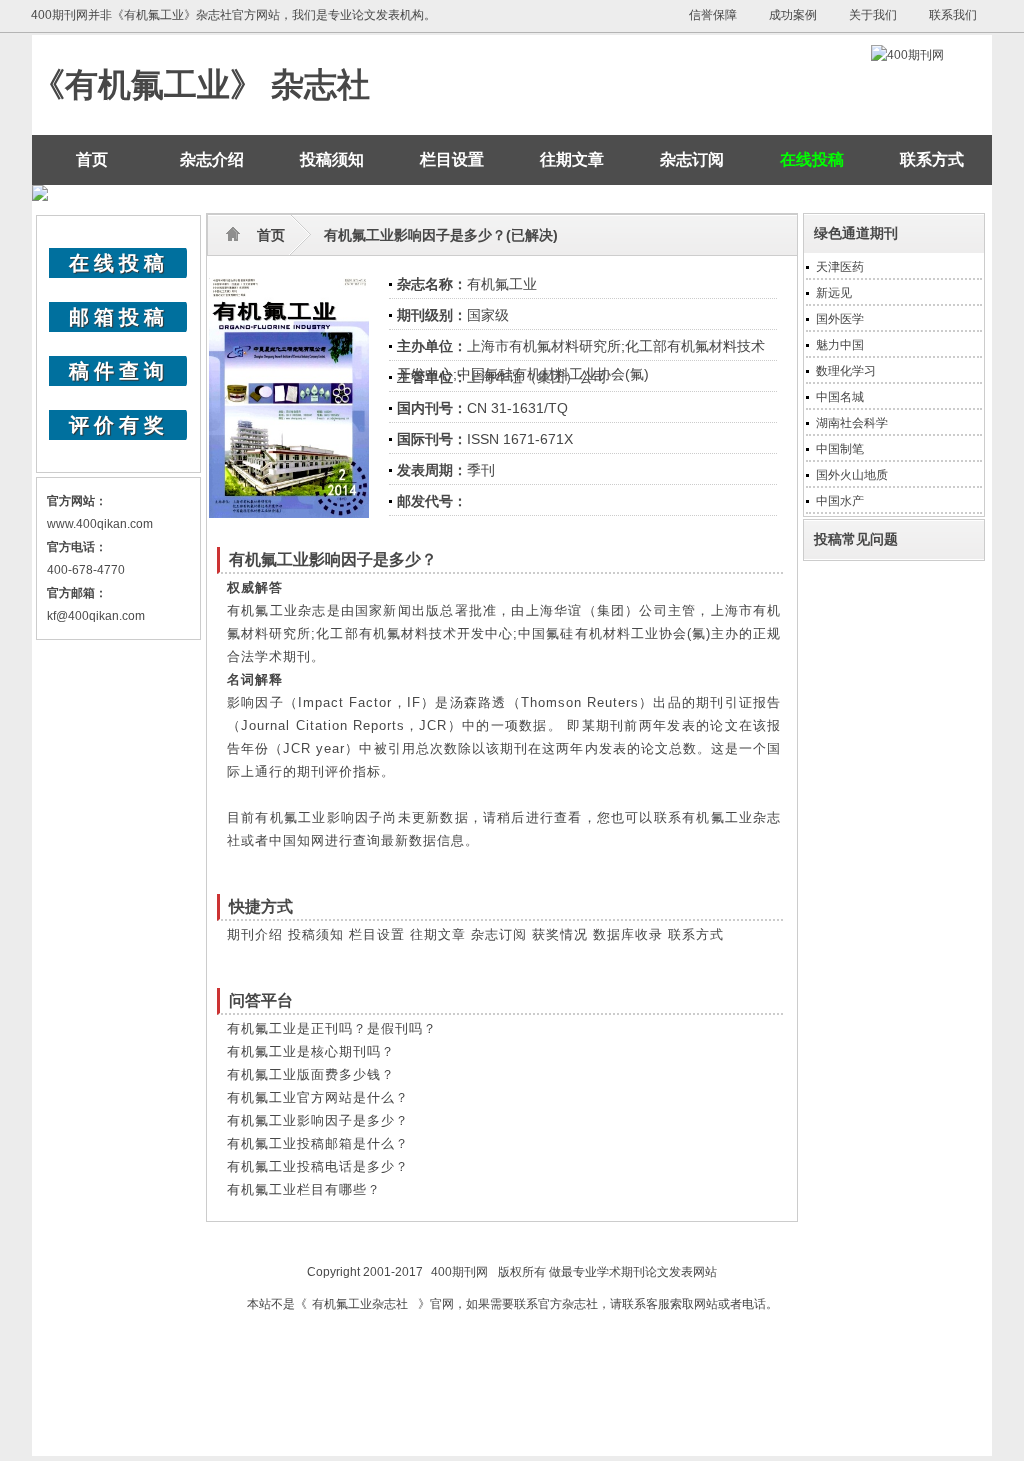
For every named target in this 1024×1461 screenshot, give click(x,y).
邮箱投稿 (119, 317)
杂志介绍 (212, 159)
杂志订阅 (692, 159)
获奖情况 (560, 934)
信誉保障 (713, 15)
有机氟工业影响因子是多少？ (318, 1120)
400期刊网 (459, 1272)
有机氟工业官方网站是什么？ (318, 1097)
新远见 (834, 293)
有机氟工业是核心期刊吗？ (311, 1051)
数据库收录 (628, 934)
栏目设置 (452, 159)
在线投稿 (119, 263)
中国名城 (840, 397)
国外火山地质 (852, 475)
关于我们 (873, 15)
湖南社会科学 (852, 423)
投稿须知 (332, 159)
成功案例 (793, 15)
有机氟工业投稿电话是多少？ (318, 1166)
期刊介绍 (255, 934)
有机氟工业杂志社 (360, 1304)
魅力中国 (840, 345)
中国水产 (840, 501)
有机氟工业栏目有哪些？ (304, 1189)
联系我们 (953, 15)
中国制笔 (840, 449)
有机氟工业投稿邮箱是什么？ (318, 1143)
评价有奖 (119, 425)
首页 (92, 159)
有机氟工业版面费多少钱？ (311, 1074)
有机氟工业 (502, 284)
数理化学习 (846, 371)
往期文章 (572, 159)
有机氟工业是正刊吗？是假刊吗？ (332, 1028)
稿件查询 (119, 371)
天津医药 (840, 267)
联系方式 (932, 159)
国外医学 (840, 319)
